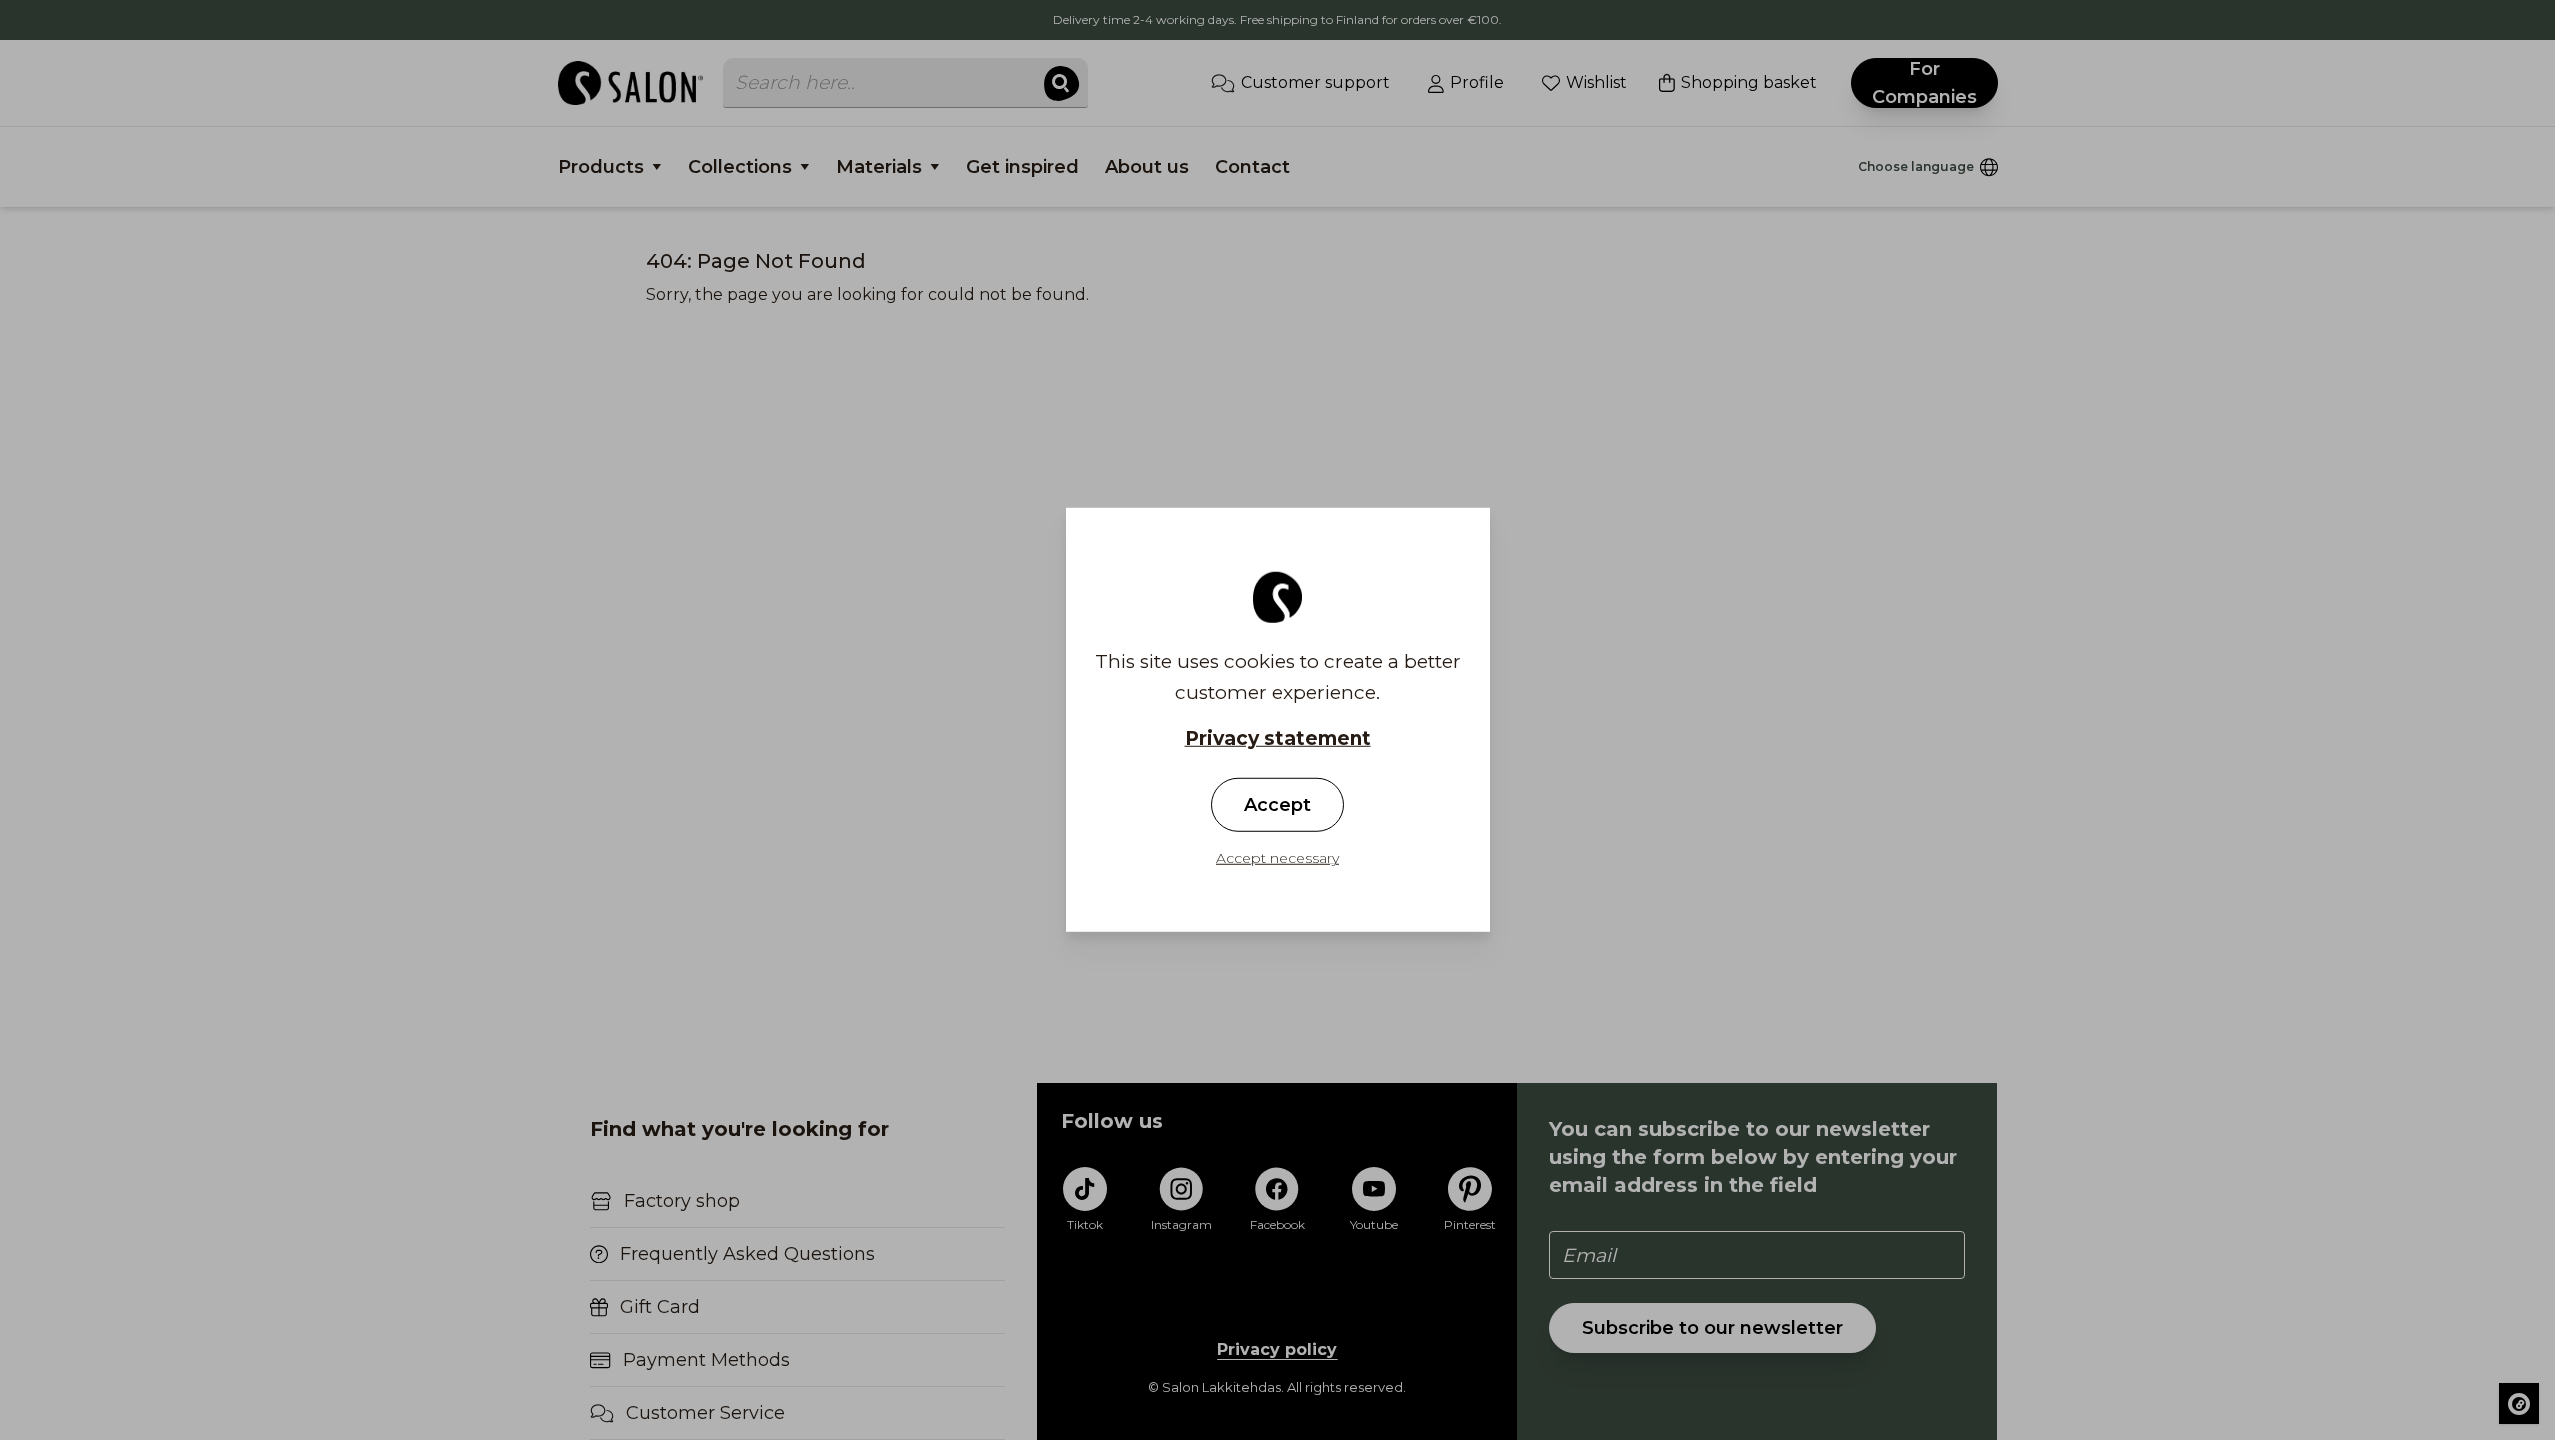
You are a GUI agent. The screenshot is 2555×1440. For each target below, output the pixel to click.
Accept (1277, 805)
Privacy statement (1278, 738)
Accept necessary (1277, 858)
